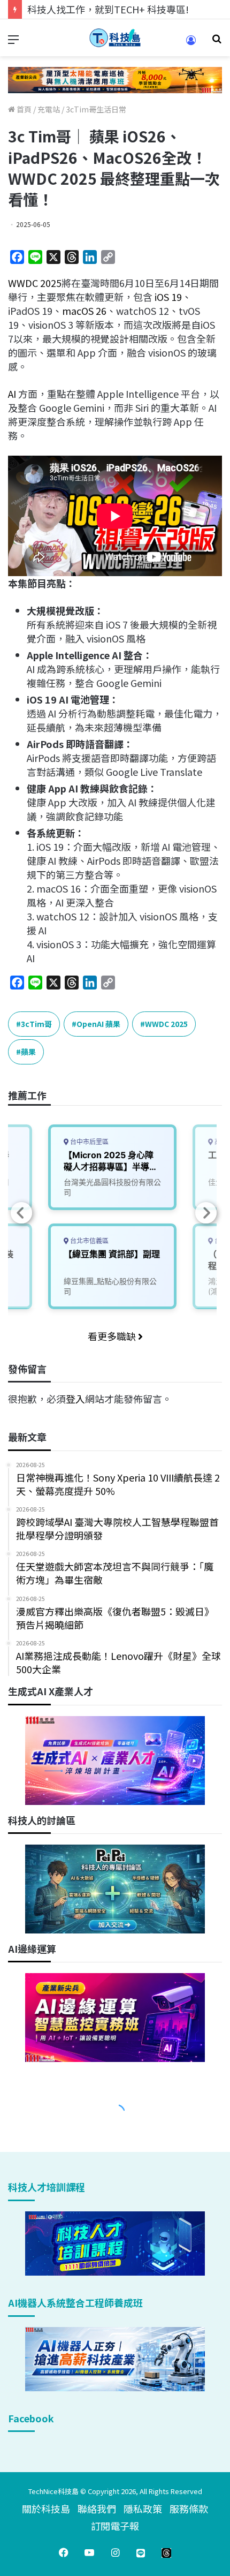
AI (12, 394)
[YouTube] (89, 2552)
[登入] (191, 44)
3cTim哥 (36, 1024)
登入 (75, 1399)
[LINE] (141, 2552)
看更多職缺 (113, 1336)
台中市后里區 (89, 1142)
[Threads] (166, 2552)
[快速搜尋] (217, 42)
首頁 (23, 109)
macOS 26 (84, 311)
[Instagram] (115, 2552)
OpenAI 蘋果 (98, 1024)
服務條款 (189, 2509)
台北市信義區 (89, 1241)
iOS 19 (167, 297)
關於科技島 (46, 2509)
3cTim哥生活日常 (96, 109)
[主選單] (13, 42)
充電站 (49, 109)
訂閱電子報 (115, 2526)
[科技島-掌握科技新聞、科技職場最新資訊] (115, 38)
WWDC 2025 (35, 283)
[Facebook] (64, 2552)
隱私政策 (143, 2509)
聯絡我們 (97, 2509)
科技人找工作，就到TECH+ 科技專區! (108, 9)
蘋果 (28, 1052)
